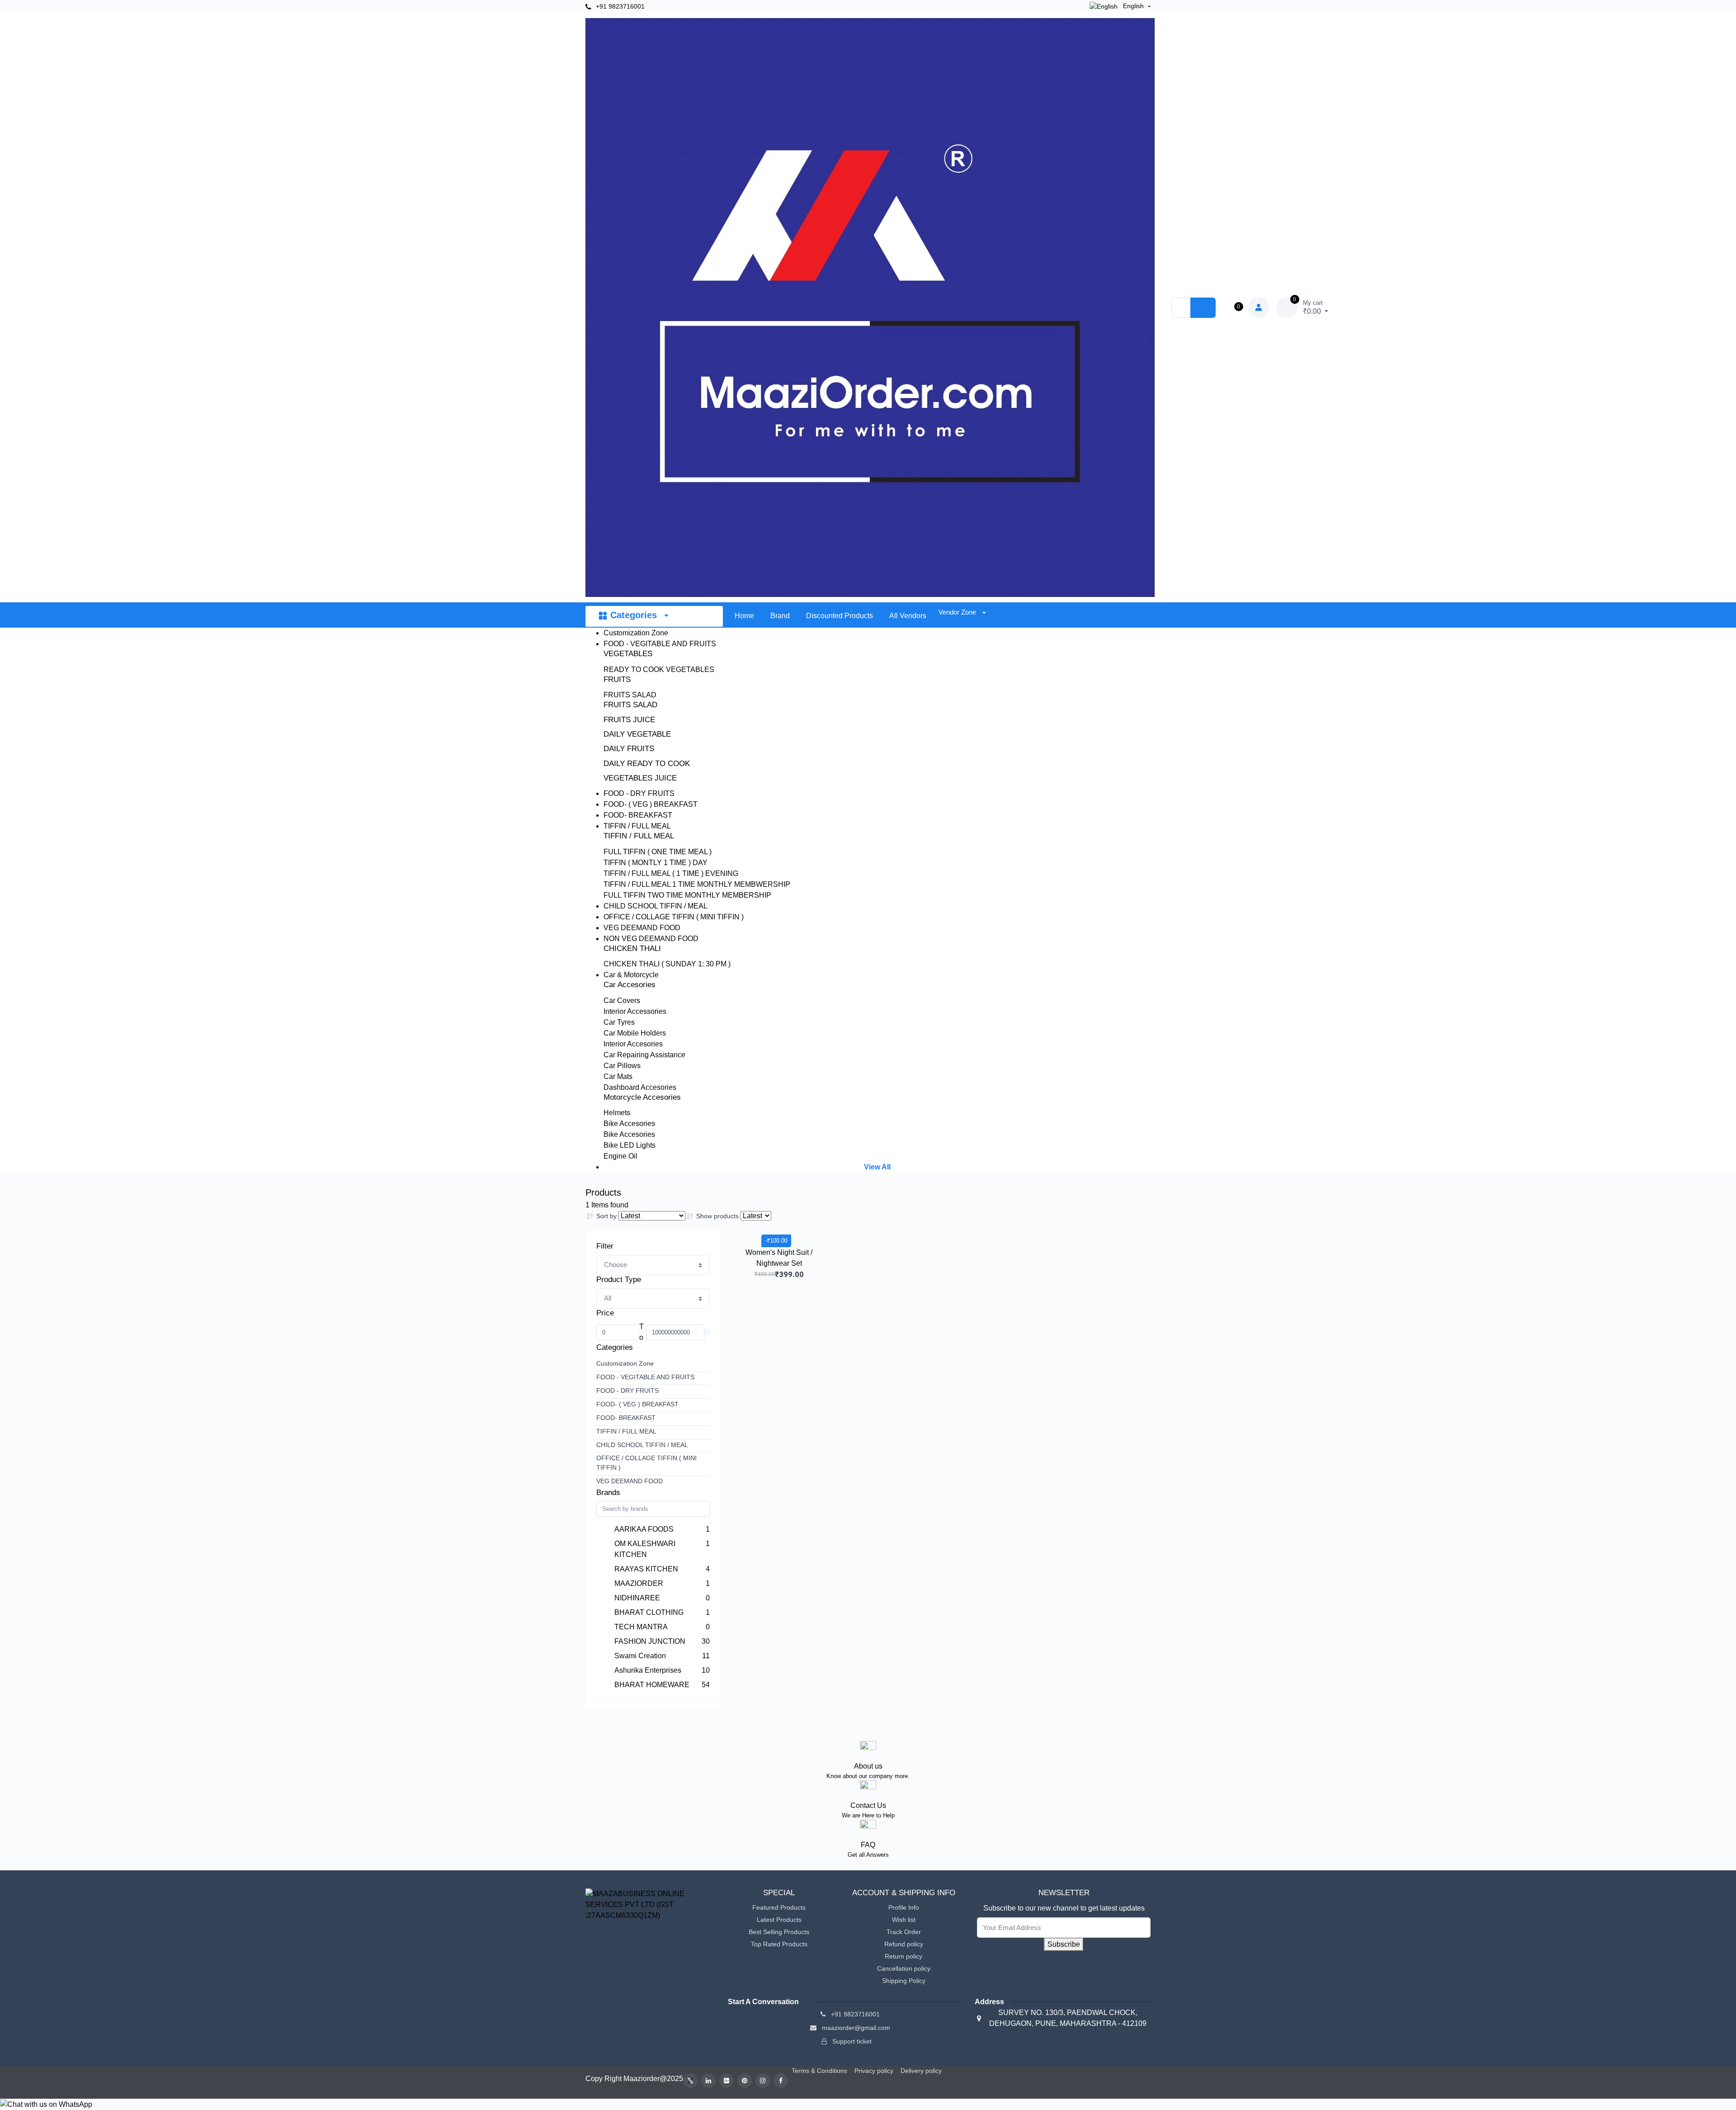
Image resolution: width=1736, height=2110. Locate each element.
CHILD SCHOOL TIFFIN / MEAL (656, 906)
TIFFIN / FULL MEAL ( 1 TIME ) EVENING (671, 873)
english (1133, 6)
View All (877, 1167)
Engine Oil (620, 1156)
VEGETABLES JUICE (640, 778)
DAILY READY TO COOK (647, 764)
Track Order (904, 1932)
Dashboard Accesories (640, 1087)
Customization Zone (636, 633)
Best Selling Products (779, 1932)
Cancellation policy (904, 1968)
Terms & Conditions (819, 2071)
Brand (780, 616)
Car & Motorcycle (631, 975)
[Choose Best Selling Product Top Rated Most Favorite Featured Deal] (653, 1265)
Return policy (903, 1956)
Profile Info (904, 1907)
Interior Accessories (635, 1011)
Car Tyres (619, 1022)
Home (744, 616)
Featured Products (779, 1907)
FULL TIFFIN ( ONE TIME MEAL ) (658, 852)
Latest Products (779, 1920)
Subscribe (1064, 1944)
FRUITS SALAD (630, 695)
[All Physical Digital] (653, 1298)
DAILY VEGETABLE (637, 734)
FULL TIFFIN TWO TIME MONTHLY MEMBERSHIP (687, 895)
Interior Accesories (633, 1044)
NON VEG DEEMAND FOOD (651, 939)
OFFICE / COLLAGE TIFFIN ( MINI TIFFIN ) (674, 917)
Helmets (617, 1113)
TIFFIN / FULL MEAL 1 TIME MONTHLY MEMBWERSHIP (697, 884)
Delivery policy (921, 2071)
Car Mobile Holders (635, 1033)
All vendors (908, 616)
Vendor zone (958, 612)
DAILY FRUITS (629, 749)
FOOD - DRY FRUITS (639, 793)
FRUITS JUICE (629, 720)
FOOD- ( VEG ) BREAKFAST (651, 804)
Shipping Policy (904, 1981)
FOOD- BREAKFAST (638, 815)
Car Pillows (622, 1066)
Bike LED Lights (630, 1145)
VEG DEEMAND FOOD (642, 928)
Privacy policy (874, 2071)
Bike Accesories (629, 1124)
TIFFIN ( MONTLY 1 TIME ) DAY (656, 863)
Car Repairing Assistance (644, 1055)
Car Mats (618, 1076)
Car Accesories (630, 985)
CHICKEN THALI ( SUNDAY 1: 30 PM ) (667, 964)
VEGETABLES (628, 654)
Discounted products (840, 616)
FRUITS (617, 679)
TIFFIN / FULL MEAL (637, 826)
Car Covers (622, 1001)
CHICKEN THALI (632, 949)
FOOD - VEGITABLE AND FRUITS (660, 644)
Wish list (904, 1920)
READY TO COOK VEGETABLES (659, 669)
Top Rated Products (779, 1944)
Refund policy (904, 1944)
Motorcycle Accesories (642, 1097)
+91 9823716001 (619, 6)
